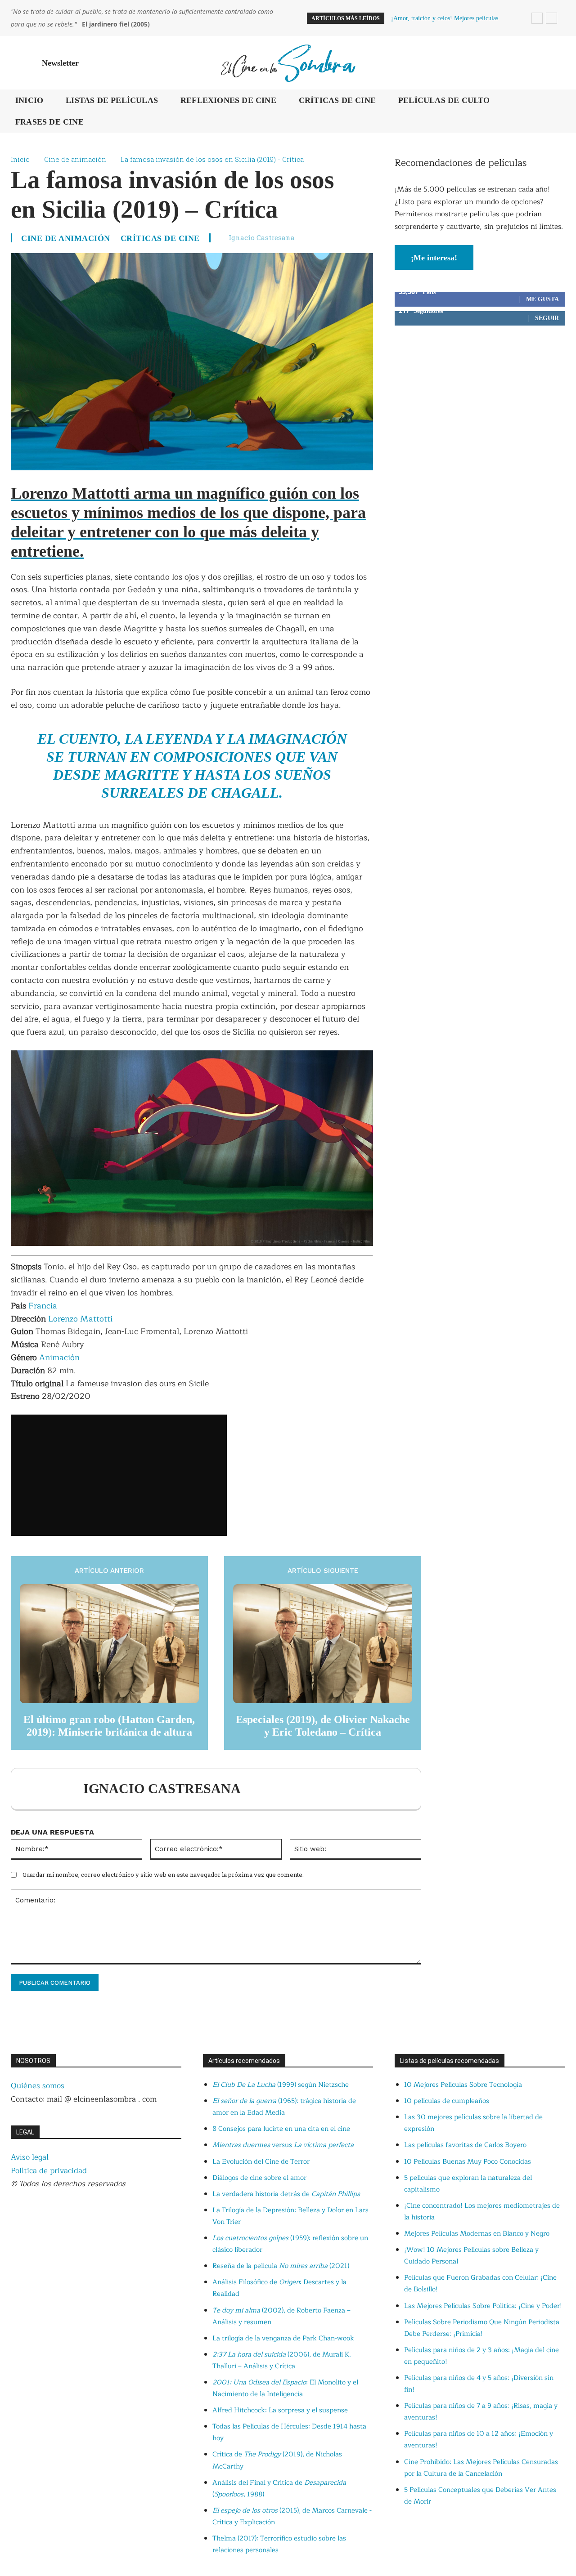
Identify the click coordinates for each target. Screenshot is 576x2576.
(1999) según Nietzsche (281, 2085)
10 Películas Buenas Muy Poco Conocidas (468, 2162)
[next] (551, 18)
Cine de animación (75, 159)
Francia (43, 1306)
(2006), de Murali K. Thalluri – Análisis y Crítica (282, 2360)
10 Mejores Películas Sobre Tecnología (463, 2085)
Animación (59, 1357)
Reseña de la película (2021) (281, 2266)
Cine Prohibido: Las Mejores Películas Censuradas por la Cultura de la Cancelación (481, 2468)
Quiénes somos (38, 2086)
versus (283, 2145)
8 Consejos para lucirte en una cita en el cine (281, 2129)
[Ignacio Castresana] (52, 1789)
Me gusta (542, 299)
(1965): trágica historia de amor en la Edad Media (284, 2107)
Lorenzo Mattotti (80, 1319)
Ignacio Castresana (262, 237)
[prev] (537, 18)
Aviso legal (30, 2157)
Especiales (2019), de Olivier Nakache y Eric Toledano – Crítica (323, 1726)
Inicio (20, 159)
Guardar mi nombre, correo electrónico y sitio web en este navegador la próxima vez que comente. (163, 1875)
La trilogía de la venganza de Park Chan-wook (283, 2338)
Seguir (547, 318)
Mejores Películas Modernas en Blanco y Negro (477, 2234)
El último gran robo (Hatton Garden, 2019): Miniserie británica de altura (109, 1726)
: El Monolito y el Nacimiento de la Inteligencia (285, 2388)
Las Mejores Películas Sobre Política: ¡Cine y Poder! (483, 2306)
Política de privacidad (49, 2171)
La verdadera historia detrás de (286, 2194)
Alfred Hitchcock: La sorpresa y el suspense (280, 2410)
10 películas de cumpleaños (447, 2101)
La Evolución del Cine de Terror (261, 2162)
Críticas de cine (160, 238)
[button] (554, 63)
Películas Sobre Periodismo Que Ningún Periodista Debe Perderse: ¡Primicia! (482, 2328)
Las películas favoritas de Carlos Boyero (465, 2145)
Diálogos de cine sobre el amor (259, 2178)
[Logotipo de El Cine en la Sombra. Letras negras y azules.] (288, 63)
